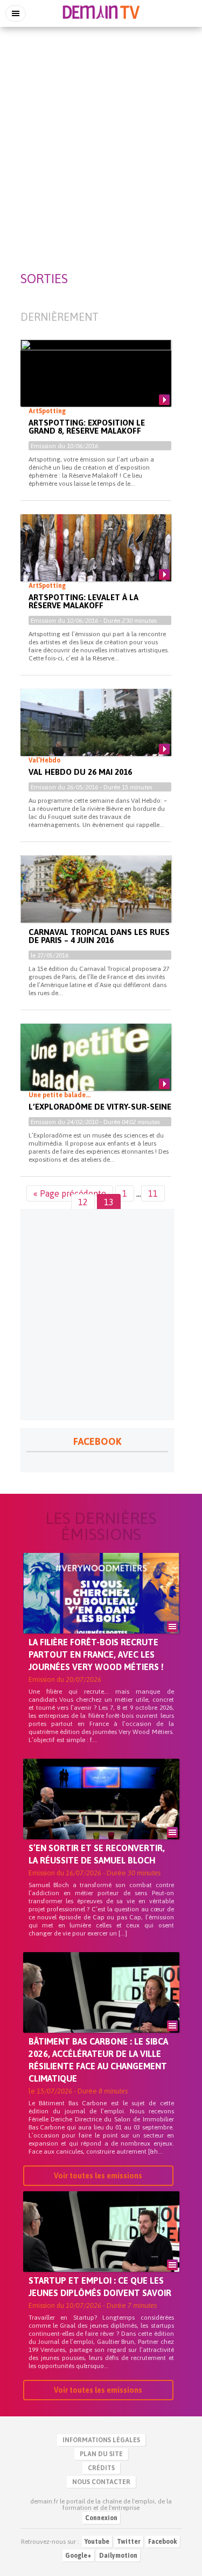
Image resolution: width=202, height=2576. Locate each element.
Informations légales (101, 2440)
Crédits (101, 2468)
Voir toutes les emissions (98, 2176)
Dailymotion (118, 2556)
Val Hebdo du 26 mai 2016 (80, 772)
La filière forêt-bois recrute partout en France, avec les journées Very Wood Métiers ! (96, 1654)
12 (83, 1202)
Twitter (129, 2542)
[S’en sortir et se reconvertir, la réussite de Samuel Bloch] (101, 1817)
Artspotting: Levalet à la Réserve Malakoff (83, 601)
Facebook (163, 2542)
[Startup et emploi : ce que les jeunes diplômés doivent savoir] (101, 2250)
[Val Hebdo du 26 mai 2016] (96, 731)
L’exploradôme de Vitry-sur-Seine (100, 1107)
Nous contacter (101, 2482)
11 (153, 1193)
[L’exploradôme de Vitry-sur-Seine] (96, 1066)
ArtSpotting (47, 411)
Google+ (78, 2556)
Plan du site (101, 2454)
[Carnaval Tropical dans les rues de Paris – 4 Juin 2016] (96, 898)
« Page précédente (70, 1193)
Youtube (97, 2542)
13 (109, 1202)
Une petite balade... (60, 1095)
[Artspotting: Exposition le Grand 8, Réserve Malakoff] (96, 382)
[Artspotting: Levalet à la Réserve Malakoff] (96, 557)
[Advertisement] (101, 136)
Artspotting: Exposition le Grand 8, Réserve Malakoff (87, 427)
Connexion (101, 2518)
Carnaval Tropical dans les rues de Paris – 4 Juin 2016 (99, 936)
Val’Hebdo (44, 760)
